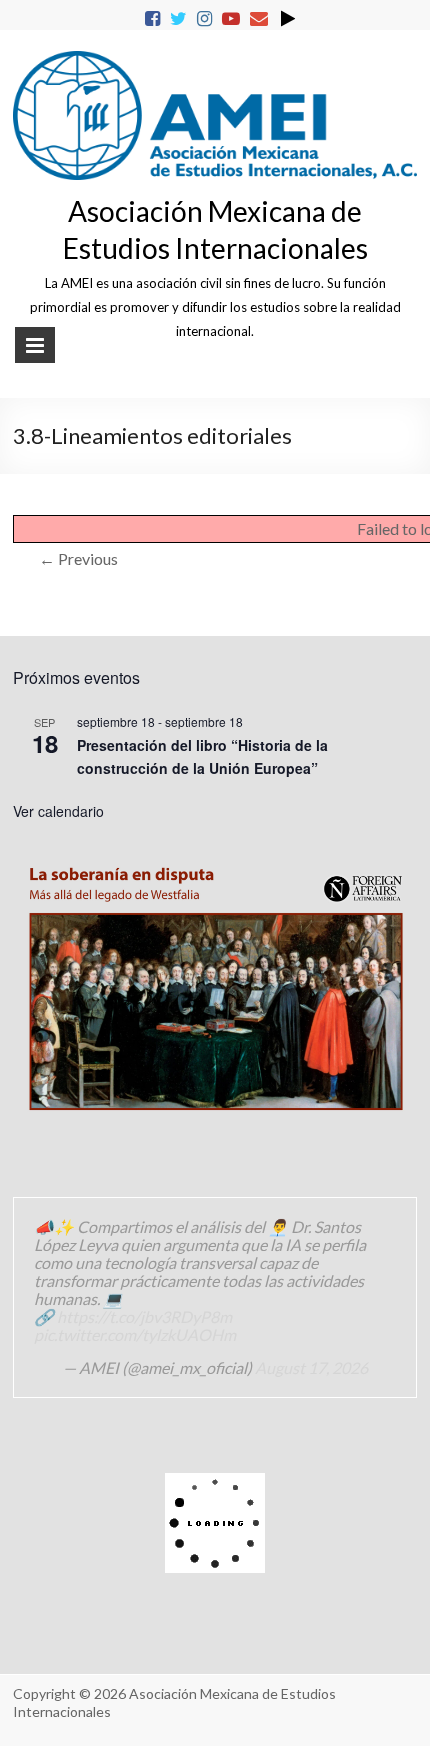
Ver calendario (58, 811)
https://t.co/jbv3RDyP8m (144, 1316)
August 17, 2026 (311, 1367)
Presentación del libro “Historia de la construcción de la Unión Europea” (202, 756)
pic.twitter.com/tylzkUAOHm (135, 1334)
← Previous (78, 558)
